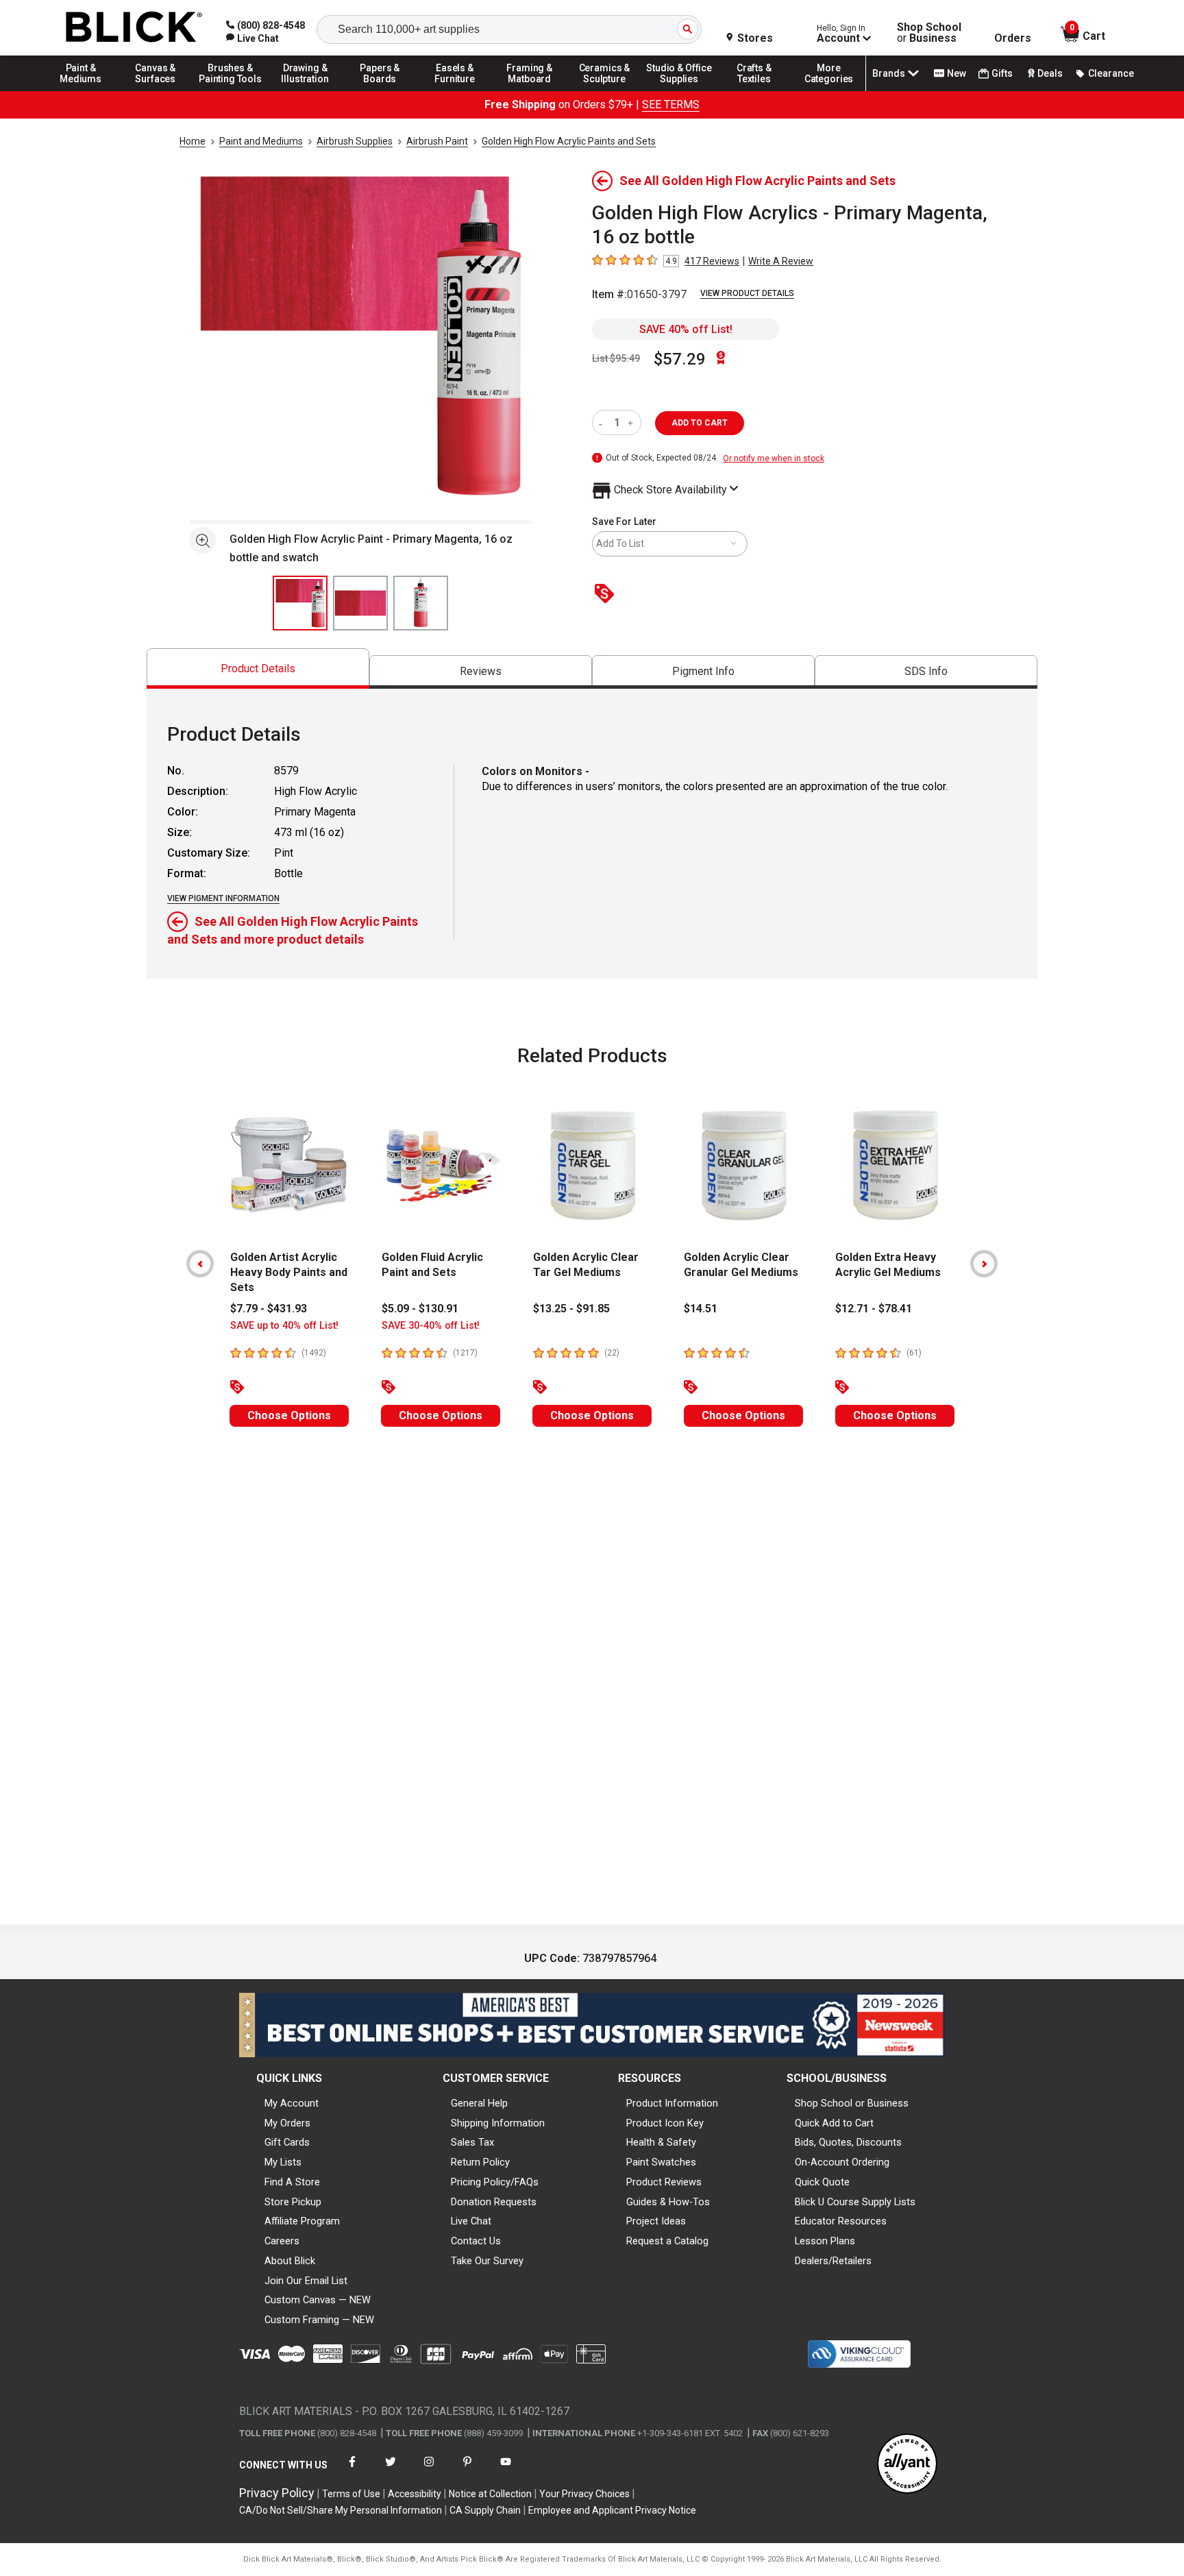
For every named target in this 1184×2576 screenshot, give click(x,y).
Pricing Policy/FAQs (495, 2182)
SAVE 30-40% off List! (431, 1326)
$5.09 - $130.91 (420, 1309)
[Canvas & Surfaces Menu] (156, 90)
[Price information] (607, 594)
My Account (292, 2103)
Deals (1050, 73)
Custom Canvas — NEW (318, 2300)
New (957, 73)
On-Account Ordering (842, 2162)
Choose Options (289, 1415)
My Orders (287, 2123)
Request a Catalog (667, 2241)
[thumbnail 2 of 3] (360, 603)
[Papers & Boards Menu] (380, 90)
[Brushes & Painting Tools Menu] (230, 90)
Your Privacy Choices (584, 2494)
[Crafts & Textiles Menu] (754, 90)
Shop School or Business (852, 2103)
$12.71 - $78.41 (874, 1309)
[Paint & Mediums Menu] (81, 90)
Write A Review (781, 261)
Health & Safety (661, 2142)
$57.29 (680, 359)
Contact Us (476, 2241)
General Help (479, 2103)
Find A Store (292, 2182)
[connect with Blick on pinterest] (467, 2470)
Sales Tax (472, 2142)
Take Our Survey (487, 2261)
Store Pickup (293, 2202)
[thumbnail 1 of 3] (300, 603)
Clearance (1111, 73)
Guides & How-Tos (668, 2202)
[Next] (984, 1264)
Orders (1013, 38)
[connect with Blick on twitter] (391, 2470)
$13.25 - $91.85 (571, 1309)
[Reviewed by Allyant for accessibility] (907, 2465)
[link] (252, 38)
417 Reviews (712, 261)
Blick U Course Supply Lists (855, 2202)
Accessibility (415, 2494)
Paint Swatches (661, 2162)
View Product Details (747, 293)
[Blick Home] (134, 28)
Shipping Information (498, 2123)
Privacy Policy (277, 2493)
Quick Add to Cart (834, 2123)
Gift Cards (287, 2142)
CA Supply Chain (485, 2510)
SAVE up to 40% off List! (284, 1326)
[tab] (258, 668)
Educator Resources (841, 2221)
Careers (282, 2241)
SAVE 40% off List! (686, 329)
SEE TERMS (671, 105)
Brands (889, 73)
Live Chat (471, 2221)
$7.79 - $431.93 (269, 1309)
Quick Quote (822, 2182)
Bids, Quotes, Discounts (848, 2142)
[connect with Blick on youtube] (506, 2470)
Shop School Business (929, 33)
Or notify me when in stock (774, 458)
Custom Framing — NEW (319, 2320)
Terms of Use (351, 2494)
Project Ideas (656, 2221)
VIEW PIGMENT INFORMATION (223, 898)
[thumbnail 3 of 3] (421, 603)
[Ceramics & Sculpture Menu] (604, 90)
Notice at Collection (490, 2494)
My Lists (283, 2162)
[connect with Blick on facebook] (352, 2470)
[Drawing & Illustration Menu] (306, 90)
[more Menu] (829, 90)
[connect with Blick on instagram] (429, 2470)
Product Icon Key (665, 2123)
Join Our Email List (306, 2281)
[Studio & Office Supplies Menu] (680, 90)
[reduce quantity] (603, 422)
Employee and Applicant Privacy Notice (612, 2510)
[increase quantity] (632, 422)
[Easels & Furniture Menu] (455, 90)
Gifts (1002, 73)
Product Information (672, 2103)
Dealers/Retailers (833, 2261)
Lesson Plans (825, 2241)
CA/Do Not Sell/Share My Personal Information (341, 2510)
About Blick (290, 2261)
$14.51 (701, 1309)
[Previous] (200, 1264)
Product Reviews (664, 2182)
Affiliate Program (302, 2221)
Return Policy (480, 2162)
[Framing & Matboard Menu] (530, 90)
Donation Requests (494, 2202)
